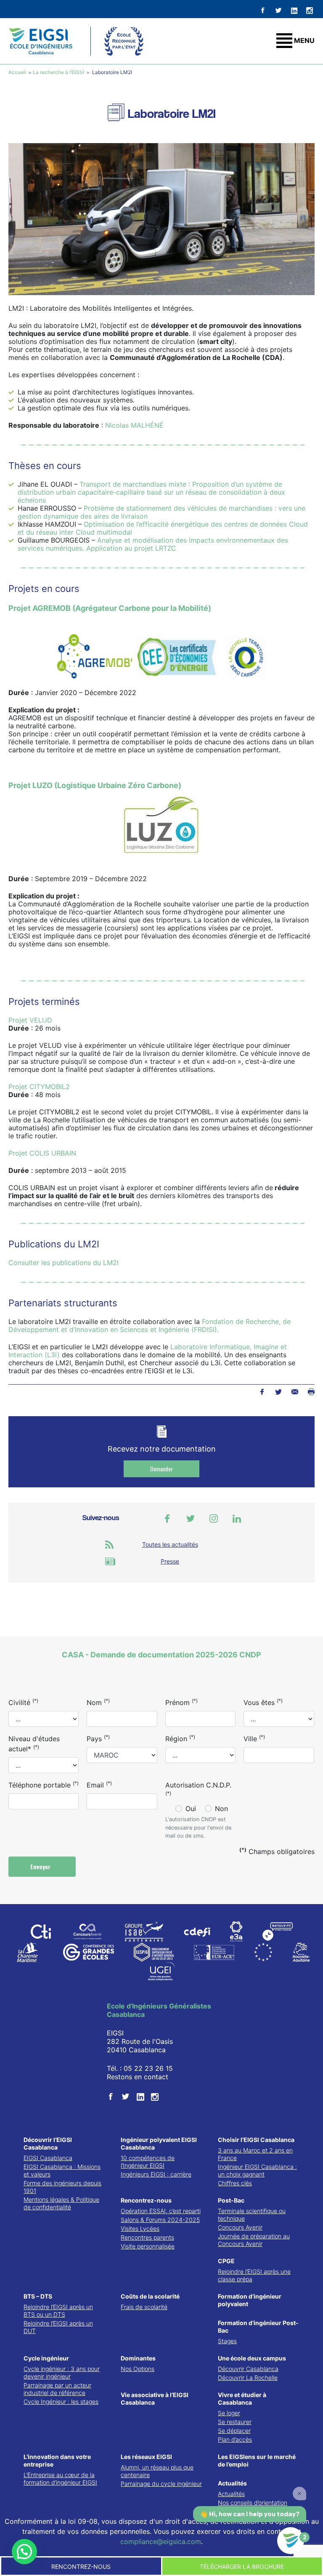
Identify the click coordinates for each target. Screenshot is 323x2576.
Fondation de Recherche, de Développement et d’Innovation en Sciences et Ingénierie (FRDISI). (150, 1325)
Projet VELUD (30, 1020)
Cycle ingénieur (46, 2358)
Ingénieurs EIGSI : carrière (156, 2174)
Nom (98, 1702)
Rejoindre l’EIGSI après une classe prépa (254, 2275)
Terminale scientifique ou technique (252, 2215)
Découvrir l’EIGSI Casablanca (48, 2143)
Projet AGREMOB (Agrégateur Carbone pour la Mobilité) (110, 608)
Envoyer (41, 1866)
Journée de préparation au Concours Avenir (254, 2240)
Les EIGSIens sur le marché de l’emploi (257, 2460)
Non (221, 1809)
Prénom (181, 1702)
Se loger (229, 2413)
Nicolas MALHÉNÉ (134, 425)
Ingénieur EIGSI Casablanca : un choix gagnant (257, 2170)
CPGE (226, 2261)
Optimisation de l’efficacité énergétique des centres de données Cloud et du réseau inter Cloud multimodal (163, 528)
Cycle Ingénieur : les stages (61, 2402)
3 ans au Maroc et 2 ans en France (255, 2154)
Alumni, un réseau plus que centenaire (157, 2471)
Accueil (18, 72)
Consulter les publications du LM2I (64, 1263)
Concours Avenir (240, 2227)
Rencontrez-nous (146, 2200)
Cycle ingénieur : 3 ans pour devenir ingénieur (62, 2372)
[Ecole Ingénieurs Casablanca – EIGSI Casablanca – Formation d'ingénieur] (41, 41)
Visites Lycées (140, 2228)
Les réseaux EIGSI (146, 2457)
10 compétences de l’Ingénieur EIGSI (148, 2162)
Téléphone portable (44, 1785)
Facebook (262, 1392)
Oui (191, 1809)
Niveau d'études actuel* (34, 1744)
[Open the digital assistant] (291, 2541)
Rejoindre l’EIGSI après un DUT (58, 2327)
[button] (24, 2552)
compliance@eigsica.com (161, 2541)
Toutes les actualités (170, 1544)
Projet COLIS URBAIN (42, 1153)
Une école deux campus (252, 2358)
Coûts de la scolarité (150, 2296)
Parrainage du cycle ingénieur (161, 2484)
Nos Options (138, 2369)
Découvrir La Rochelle (248, 2378)
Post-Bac (231, 2200)
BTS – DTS (38, 2296)
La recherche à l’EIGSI (58, 72)
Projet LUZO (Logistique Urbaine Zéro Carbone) (95, 785)
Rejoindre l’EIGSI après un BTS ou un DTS (58, 2311)
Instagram (214, 1518)
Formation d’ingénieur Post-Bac (258, 2327)
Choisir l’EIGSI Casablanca (256, 2140)
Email (99, 1785)
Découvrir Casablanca (248, 2369)
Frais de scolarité (144, 2307)
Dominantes (138, 2358)
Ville (254, 1738)
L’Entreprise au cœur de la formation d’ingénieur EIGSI (60, 2479)
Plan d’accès (235, 2439)
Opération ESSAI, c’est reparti (161, 2211)
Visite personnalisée (148, 2246)
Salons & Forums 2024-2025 (160, 2220)
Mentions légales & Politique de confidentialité (61, 2203)
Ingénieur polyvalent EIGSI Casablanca (159, 2143)
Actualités (232, 2483)
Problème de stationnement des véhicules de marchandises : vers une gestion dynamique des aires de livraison (161, 512)
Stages (227, 2341)
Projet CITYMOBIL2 (39, 1087)
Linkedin (237, 1518)
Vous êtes (263, 1702)
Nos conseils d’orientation (253, 2503)
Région (180, 1738)
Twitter (278, 1392)
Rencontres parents (147, 2237)
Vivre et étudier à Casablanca (242, 2399)
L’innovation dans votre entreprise (57, 2460)
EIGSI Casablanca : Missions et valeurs (62, 2170)
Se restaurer (235, 2422)
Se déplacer (234, 2431)
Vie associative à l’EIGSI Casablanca (155, 2399)
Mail (295, 1392)
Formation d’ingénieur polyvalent (250, 2300)
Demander (161, 1469)
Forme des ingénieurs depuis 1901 (62, 2187)
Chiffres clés (235, 2183)
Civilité (23, 1702)
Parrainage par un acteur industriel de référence (57, 2389)
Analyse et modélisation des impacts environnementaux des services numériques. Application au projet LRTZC (153, 544)
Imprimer (311, 1392)
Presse (170, 1561)
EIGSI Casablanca (48, 2158)
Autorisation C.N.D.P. (198, 1789)
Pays (98, 1738)
